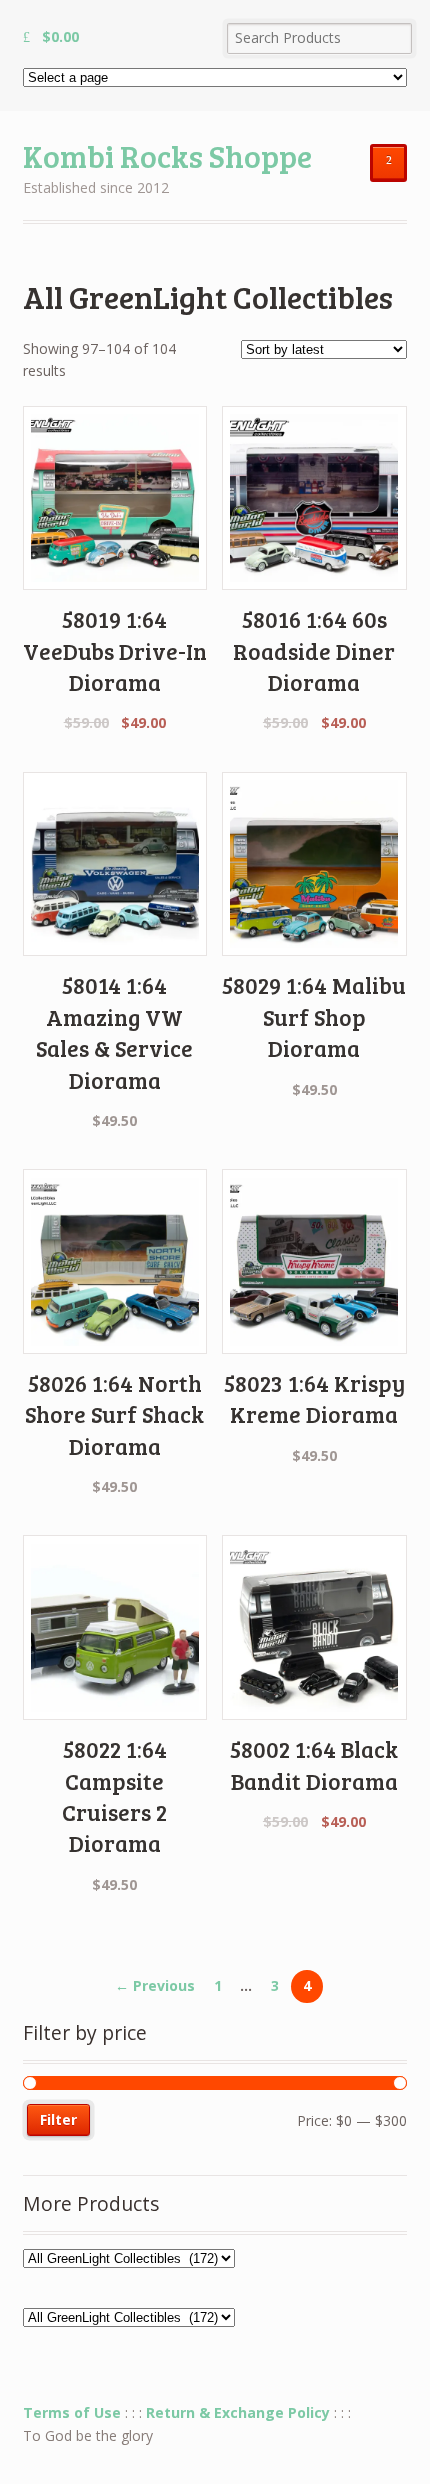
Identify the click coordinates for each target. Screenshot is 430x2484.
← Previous (155, 1985)
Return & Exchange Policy (238, 2412)
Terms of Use (72, 2412)
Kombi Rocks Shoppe (167, 155)
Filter (58, 2119)
